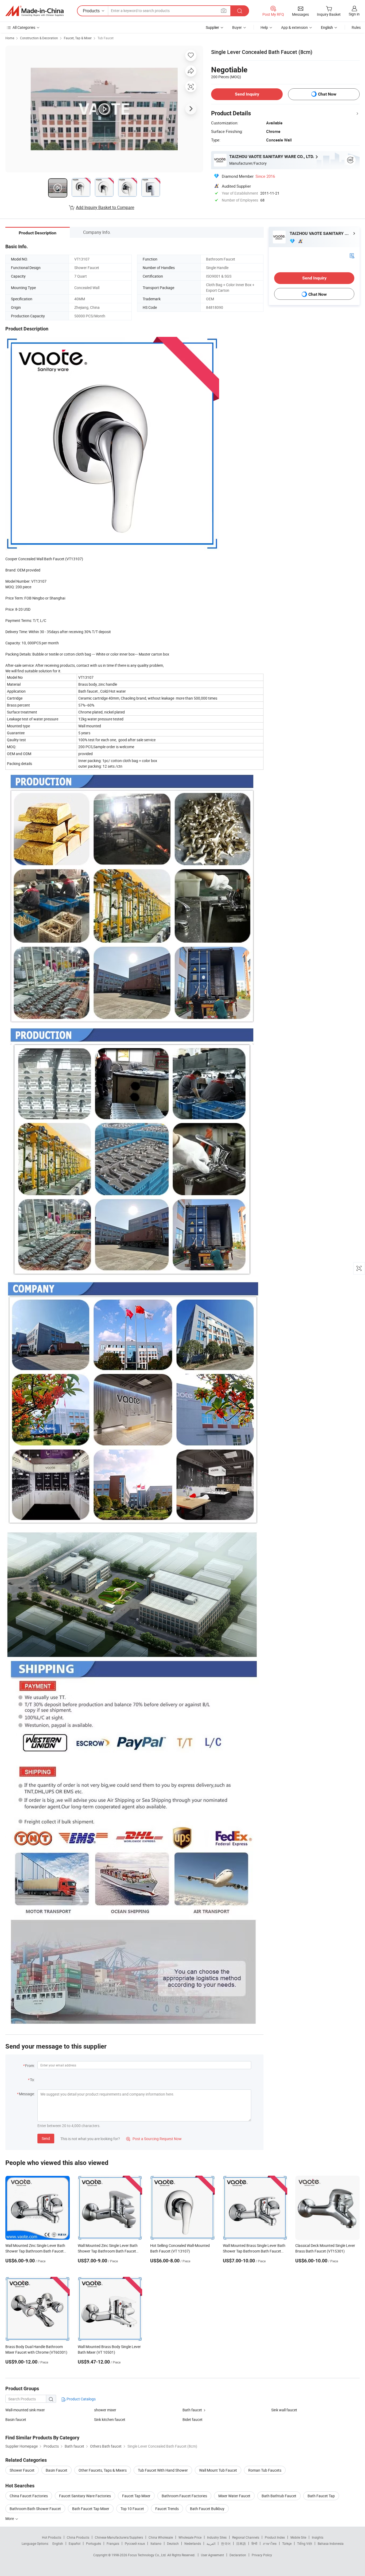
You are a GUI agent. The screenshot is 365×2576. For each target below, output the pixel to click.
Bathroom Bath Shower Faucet (35, 2509)
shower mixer (105, 2410)
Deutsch (173, 2543)
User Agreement (212, 2555)
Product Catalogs (81, 2399)
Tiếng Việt (305, 2543)
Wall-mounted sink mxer (25, 2410)
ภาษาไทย (270, 2543)
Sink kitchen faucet (110, 2419)
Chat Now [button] (327, 94)
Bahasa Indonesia (331, 2543)
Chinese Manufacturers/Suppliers (119, 2537)
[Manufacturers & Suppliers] (34, 11)
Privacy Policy (262, 2555)
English (58, 2543)
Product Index (275, 2537)
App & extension (294, 27)
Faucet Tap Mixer (136, 2496)
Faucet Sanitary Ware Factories (85, 2496)
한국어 (226, 2543)
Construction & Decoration (39, 38)
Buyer (237, 27)
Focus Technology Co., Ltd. (148, 2555)
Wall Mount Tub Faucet (218, 2470)
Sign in (354, 14)
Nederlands (193, 2543)
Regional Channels (246, 2537)
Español (75, 2543)
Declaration (238, 2555)
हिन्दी (254, 2543)
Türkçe (287, 2543)
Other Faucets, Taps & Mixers (103, 2470)
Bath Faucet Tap (321, 2496)
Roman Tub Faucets (265, 2470)
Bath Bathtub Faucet (279, 2496)
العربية (211, 2543)
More (10, 2518)
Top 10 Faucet (132, 2509)
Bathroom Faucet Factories (184, 2496)
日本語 (241, 2543)
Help (264, 27)
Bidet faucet (193, 2419)
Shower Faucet (22, 2470)
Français (113, 2543)
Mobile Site (298, 2537)
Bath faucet (192, 2410)
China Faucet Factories (29, 2496)
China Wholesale (161, 2537)
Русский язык (135, 2543)
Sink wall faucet (284, 2410)
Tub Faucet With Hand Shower (163, 2470)
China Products (78, 2537)
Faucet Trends (167, 2509)
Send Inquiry (247, 94)
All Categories (24, 27)
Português (94, 2543)
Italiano (156, 2543)
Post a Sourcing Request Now (154, 2139)
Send (46, 2138)
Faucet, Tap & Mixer (78, 38)
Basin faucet (16, 2419)
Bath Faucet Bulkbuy (207, 2509)
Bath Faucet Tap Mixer (91, 2509)
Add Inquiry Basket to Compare (105, 207)
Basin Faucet (57, 2470)
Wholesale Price (190, 2537)
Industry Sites (217, 2537)
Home (10, 38)
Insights (318, 2537)
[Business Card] (352, 255)
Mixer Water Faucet (234, 2496)
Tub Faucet (106, 38)
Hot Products (52, 2537)
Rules (356, 27)
